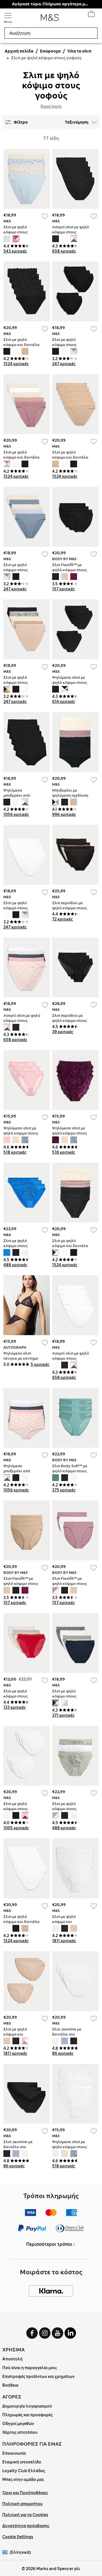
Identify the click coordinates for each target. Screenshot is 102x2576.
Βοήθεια (10, 2385)
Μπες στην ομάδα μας (23, 2479)
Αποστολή (12, 2359)
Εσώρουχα (50, 51)
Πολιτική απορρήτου (23, 2504)
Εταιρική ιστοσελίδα (22, 2462)
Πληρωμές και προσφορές (27, 2415)
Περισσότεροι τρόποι (49, 2244)
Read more (51, 106)
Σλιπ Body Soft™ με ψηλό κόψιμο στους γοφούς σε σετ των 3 (70, 1471)
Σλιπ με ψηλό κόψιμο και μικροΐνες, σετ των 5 (70, 1922)
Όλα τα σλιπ (79, 51)
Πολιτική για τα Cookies (25, 2515)
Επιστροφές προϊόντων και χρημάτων (38, 2376)
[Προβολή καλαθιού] (91, 15)
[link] (6, 2552)
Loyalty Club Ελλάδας (24, 2471)
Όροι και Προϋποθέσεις (25, 2493)
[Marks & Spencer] (50, 19)
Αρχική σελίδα (19, 51)
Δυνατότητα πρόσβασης (26, 2526)
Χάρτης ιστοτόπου (20, 2432)
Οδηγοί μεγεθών (18, 2424)
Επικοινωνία (14, 2453)
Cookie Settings (18, 2537)
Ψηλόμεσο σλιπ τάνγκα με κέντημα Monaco (21, 1358)
